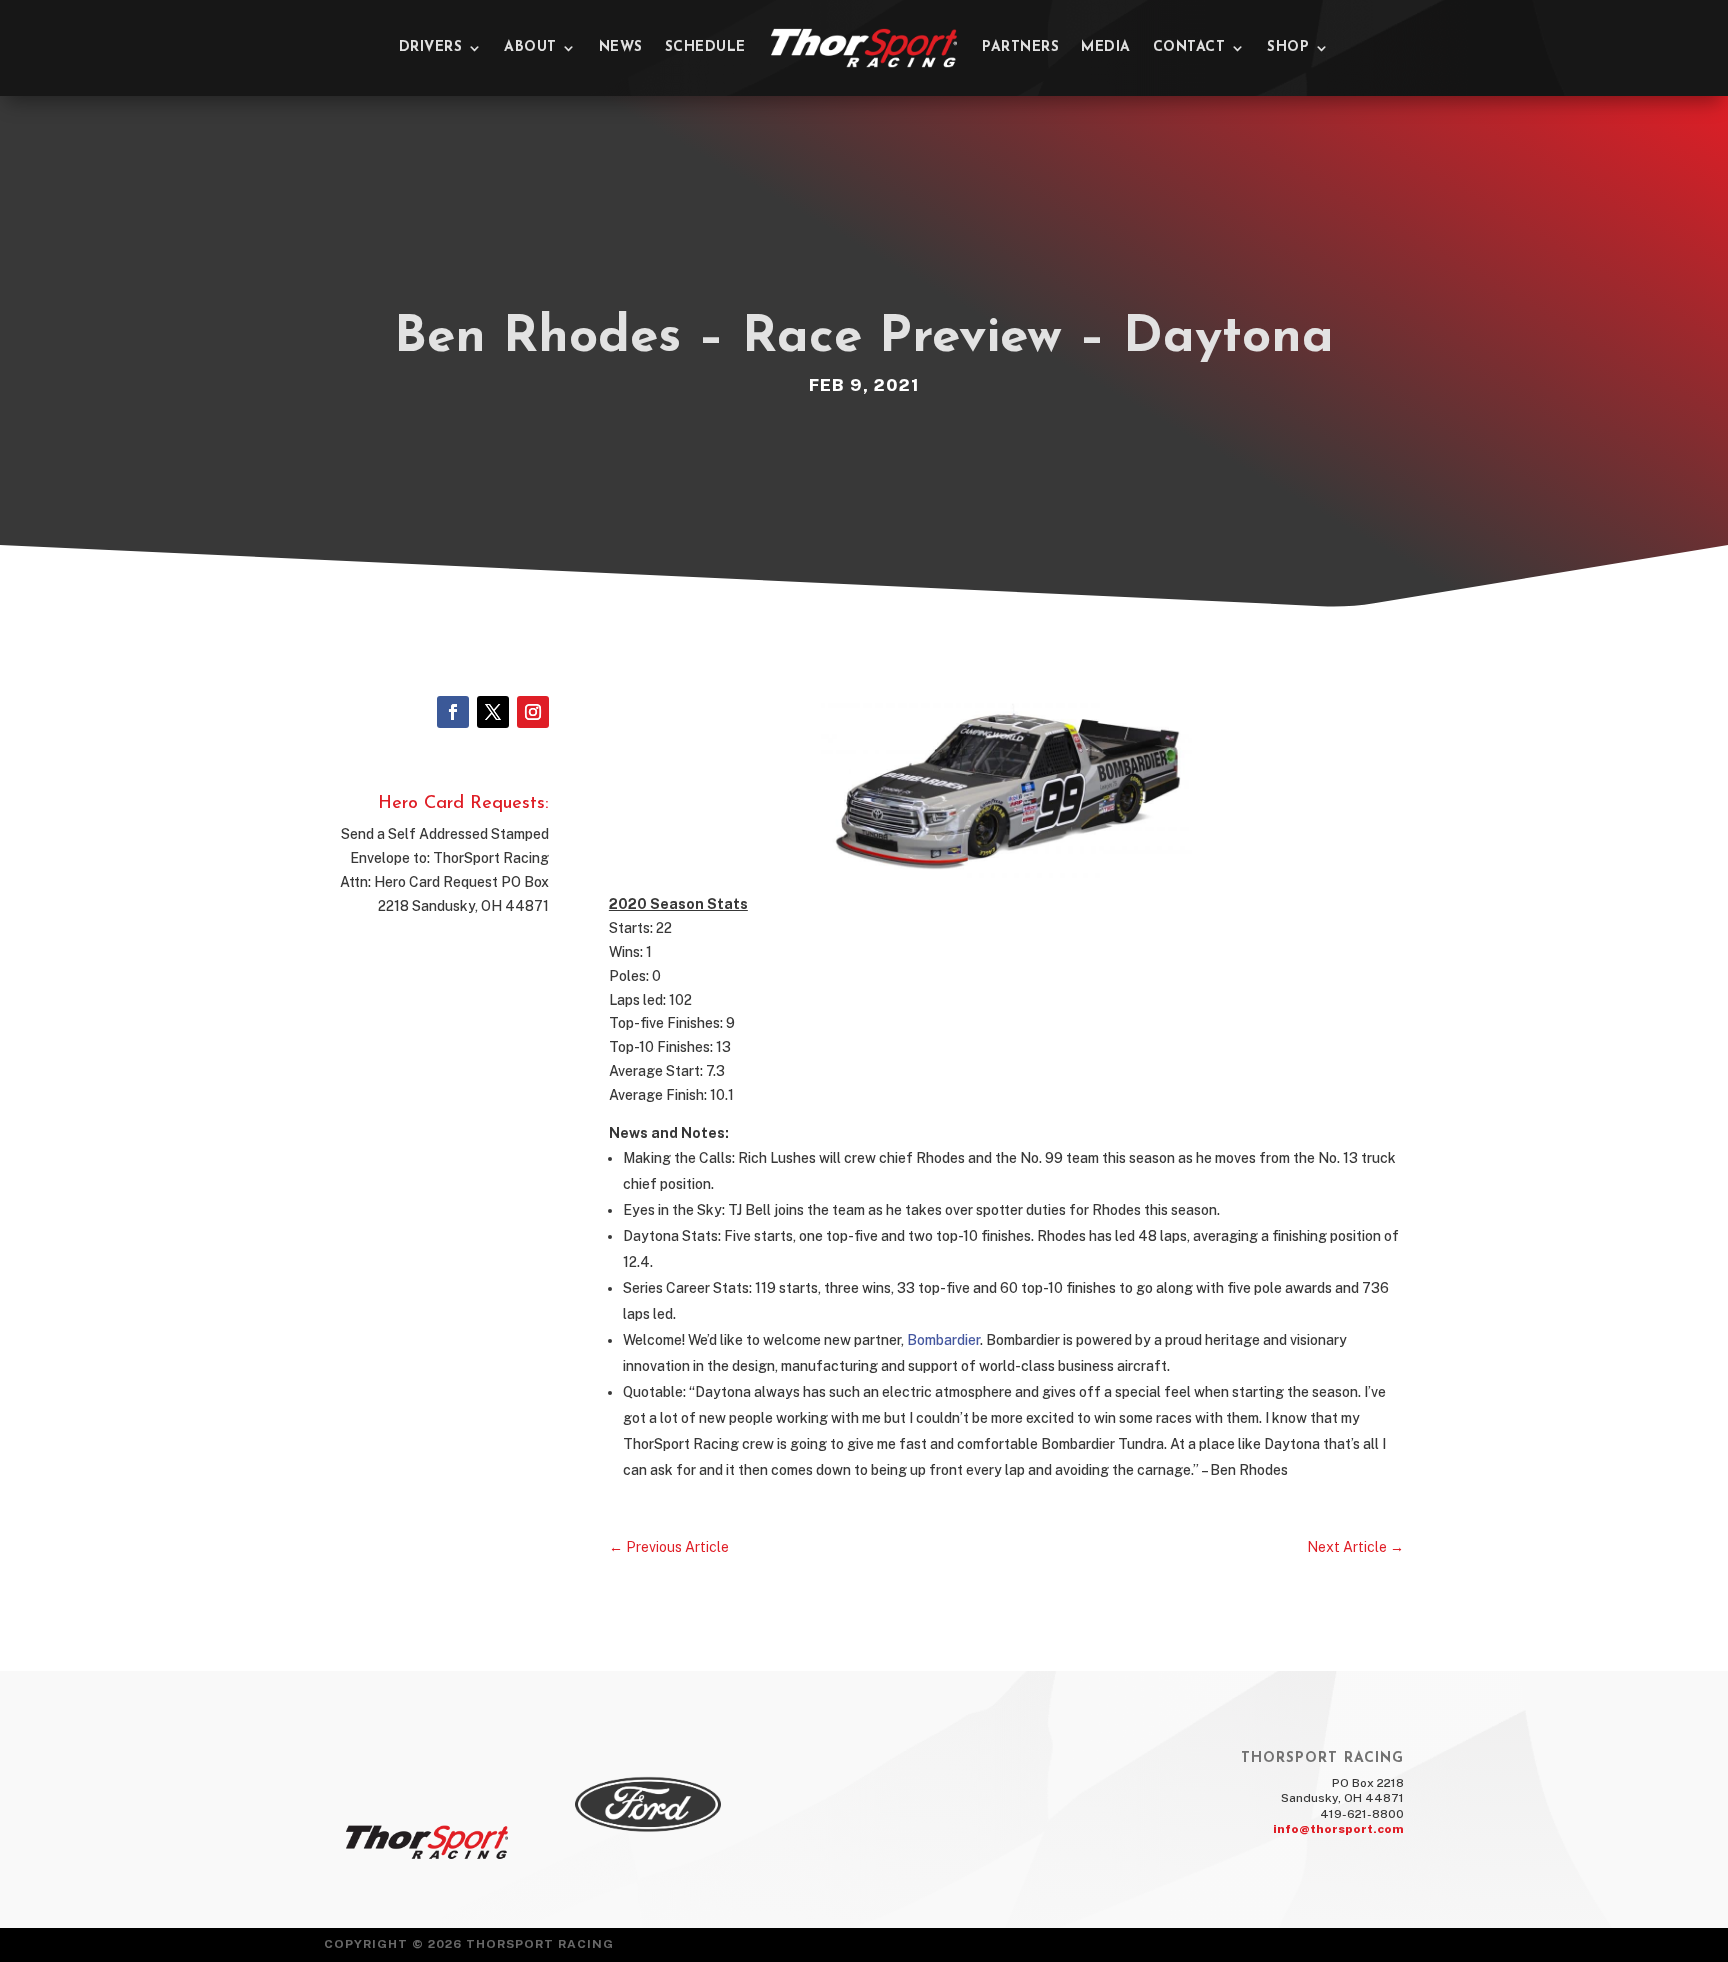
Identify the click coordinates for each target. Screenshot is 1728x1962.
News (621, 47)
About (530, 47)
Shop (1288, 47)
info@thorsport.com (1338, 1829)
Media (1106, 47)
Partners (1020, 47)
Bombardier (943, 1340)
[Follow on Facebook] (453, 712)
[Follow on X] (493, 712)
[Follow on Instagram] (533, 712)
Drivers (431, 47)
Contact (1189, 47)
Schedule (705, 47)
